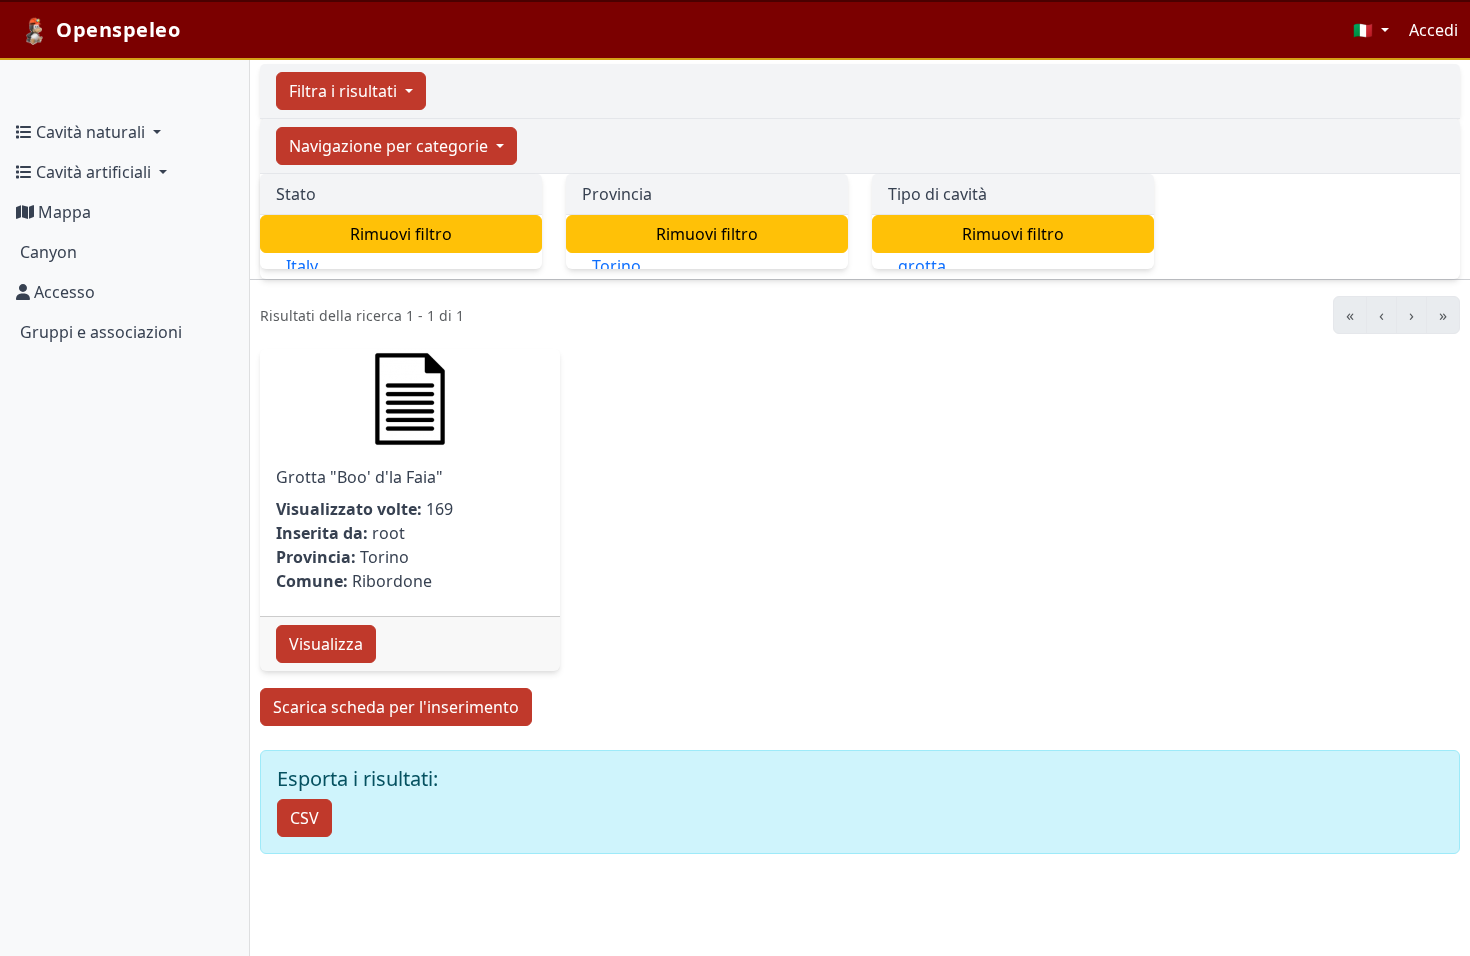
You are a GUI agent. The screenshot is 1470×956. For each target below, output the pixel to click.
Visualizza (326, 644)
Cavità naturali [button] (90, 132)
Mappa (62, 212)
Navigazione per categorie (390, 146)
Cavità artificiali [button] (93, 172)
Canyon (46, 252)
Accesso (62, 292)
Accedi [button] (1433, 30)
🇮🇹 (1365, 30)
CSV (304, 818)
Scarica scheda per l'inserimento (396, 707)
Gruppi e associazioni (99, 332)
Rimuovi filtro (401, 234)
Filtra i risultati (345, 91)
